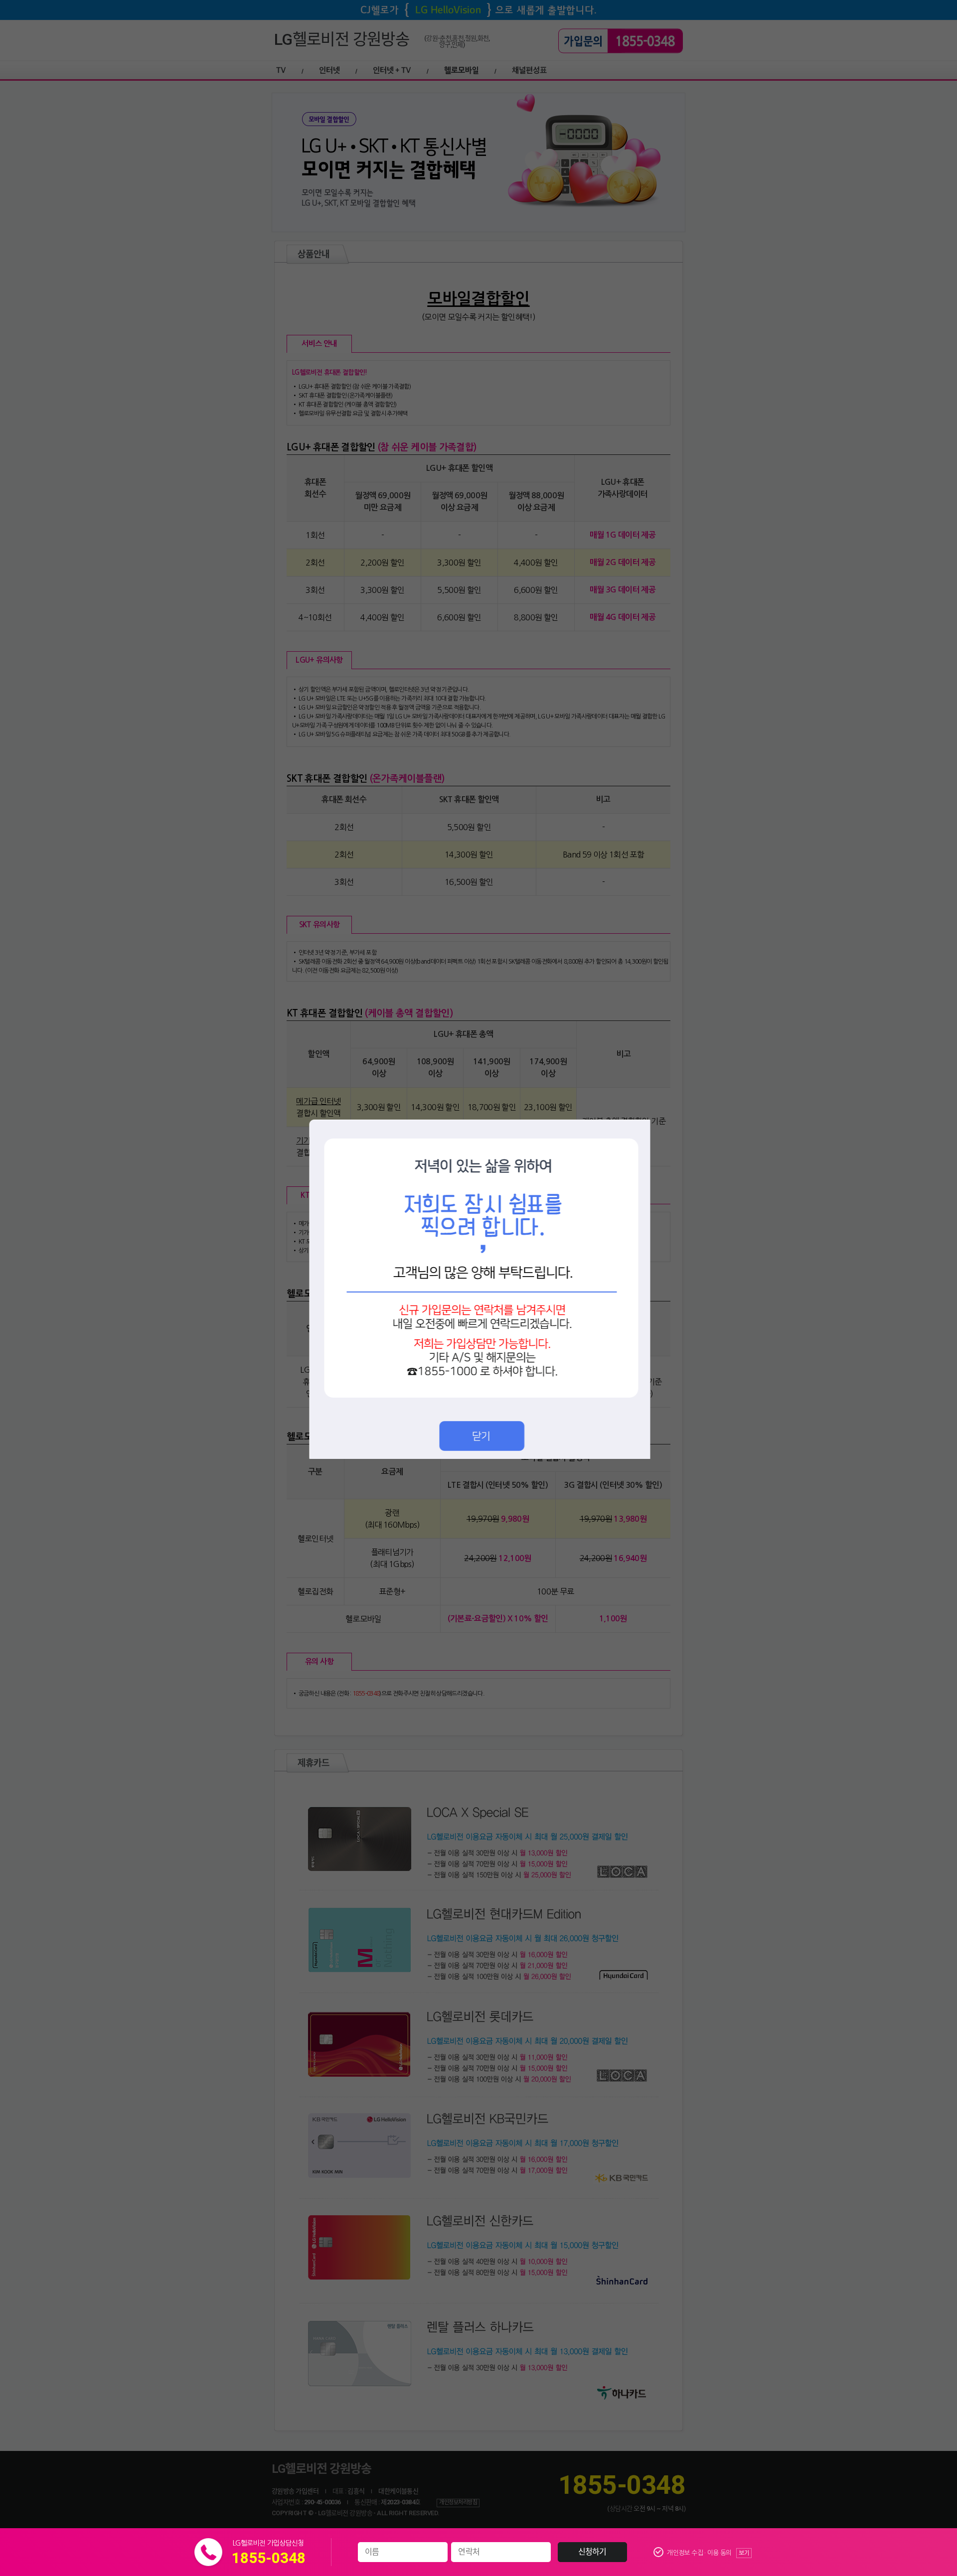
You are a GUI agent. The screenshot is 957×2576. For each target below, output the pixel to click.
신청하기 (592, 2552)
